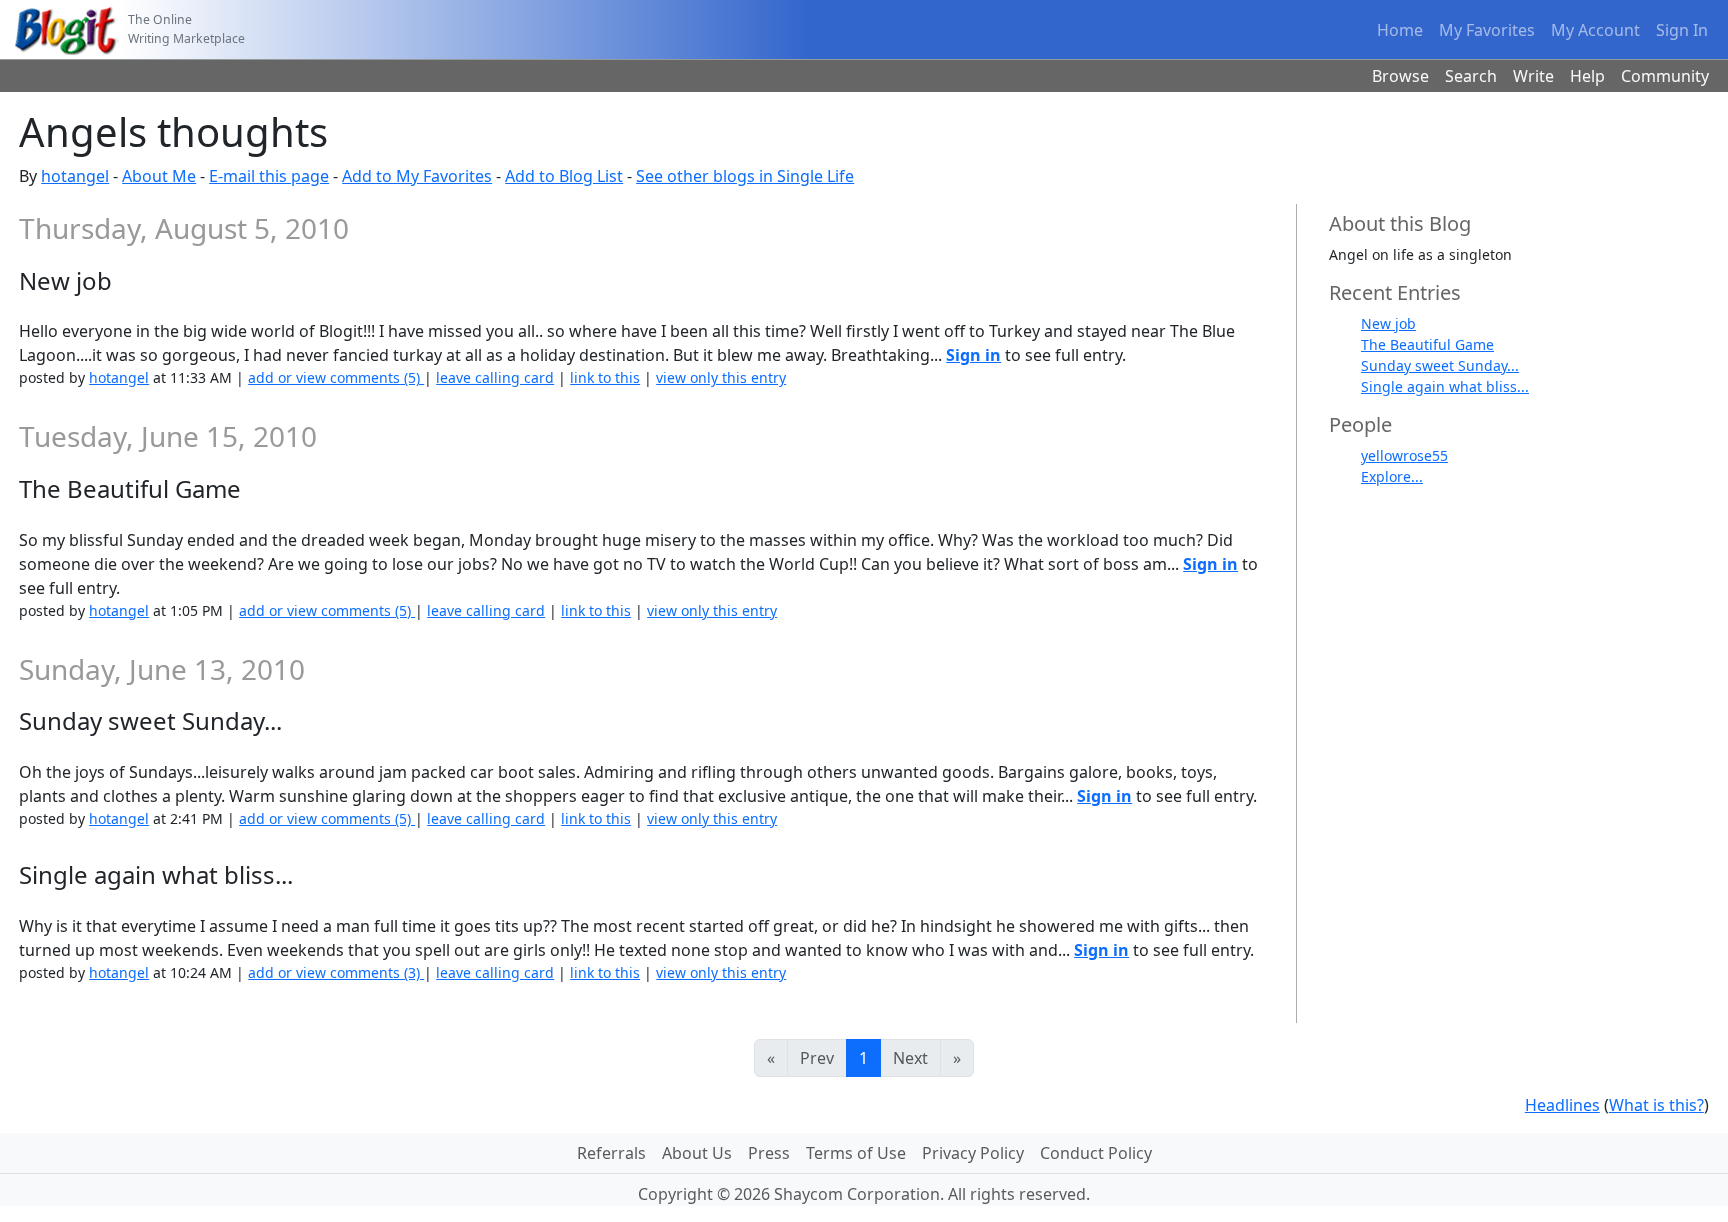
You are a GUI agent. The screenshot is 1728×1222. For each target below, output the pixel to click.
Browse (1400, 76)
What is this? (1656, 1105)
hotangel (75, 176)
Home (1400, 30)
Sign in (973, 355)
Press (769, 1153)
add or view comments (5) (336, 377)
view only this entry (721, 377)
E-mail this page (269, 176)
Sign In (1682, 30)
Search (1471, 76)
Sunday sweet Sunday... (1440, 365)
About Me (159, 176)
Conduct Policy (1096, 1153)
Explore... (1392, 476)
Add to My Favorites (417, 176)
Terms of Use (856, 1153)
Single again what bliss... (1445, 386)
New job (1388, 323)
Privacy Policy (973, 1153)
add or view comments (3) (336, 972)
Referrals (611, 1153)
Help (1587, 76)
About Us (697, 1153)
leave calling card (495, 377)
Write (1533, 76)
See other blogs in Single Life (745, 176)
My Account (1595, 30)
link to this (605, 377)
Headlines (1562, 1105)
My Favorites (1487, 30)
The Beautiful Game (1427, 344)
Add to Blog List (564, 176)
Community (1665, 76)
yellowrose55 (1404, 455)
